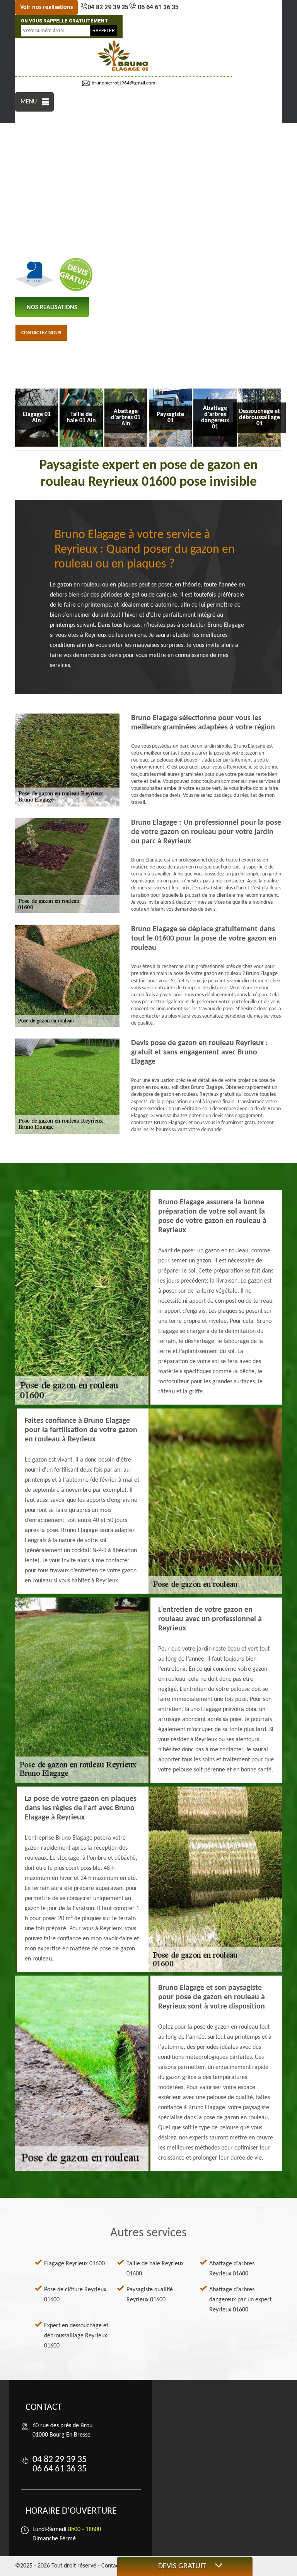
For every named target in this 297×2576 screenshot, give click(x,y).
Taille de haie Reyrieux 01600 (155, 2269)
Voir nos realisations (46, 7)
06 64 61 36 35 (157, 7)
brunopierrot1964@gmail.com (123, 83)
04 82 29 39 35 (108, 7)
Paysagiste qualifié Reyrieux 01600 (150, 2295)
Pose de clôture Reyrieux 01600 (75, 2295)
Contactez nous (41, 333)
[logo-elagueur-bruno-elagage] (123, 56)
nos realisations (52, 308)
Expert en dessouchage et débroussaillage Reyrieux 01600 (76, 2336)
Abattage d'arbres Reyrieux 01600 (232, 2269)
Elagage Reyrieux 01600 (74, 2264)
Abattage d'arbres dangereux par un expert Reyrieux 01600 (240, 2300)
